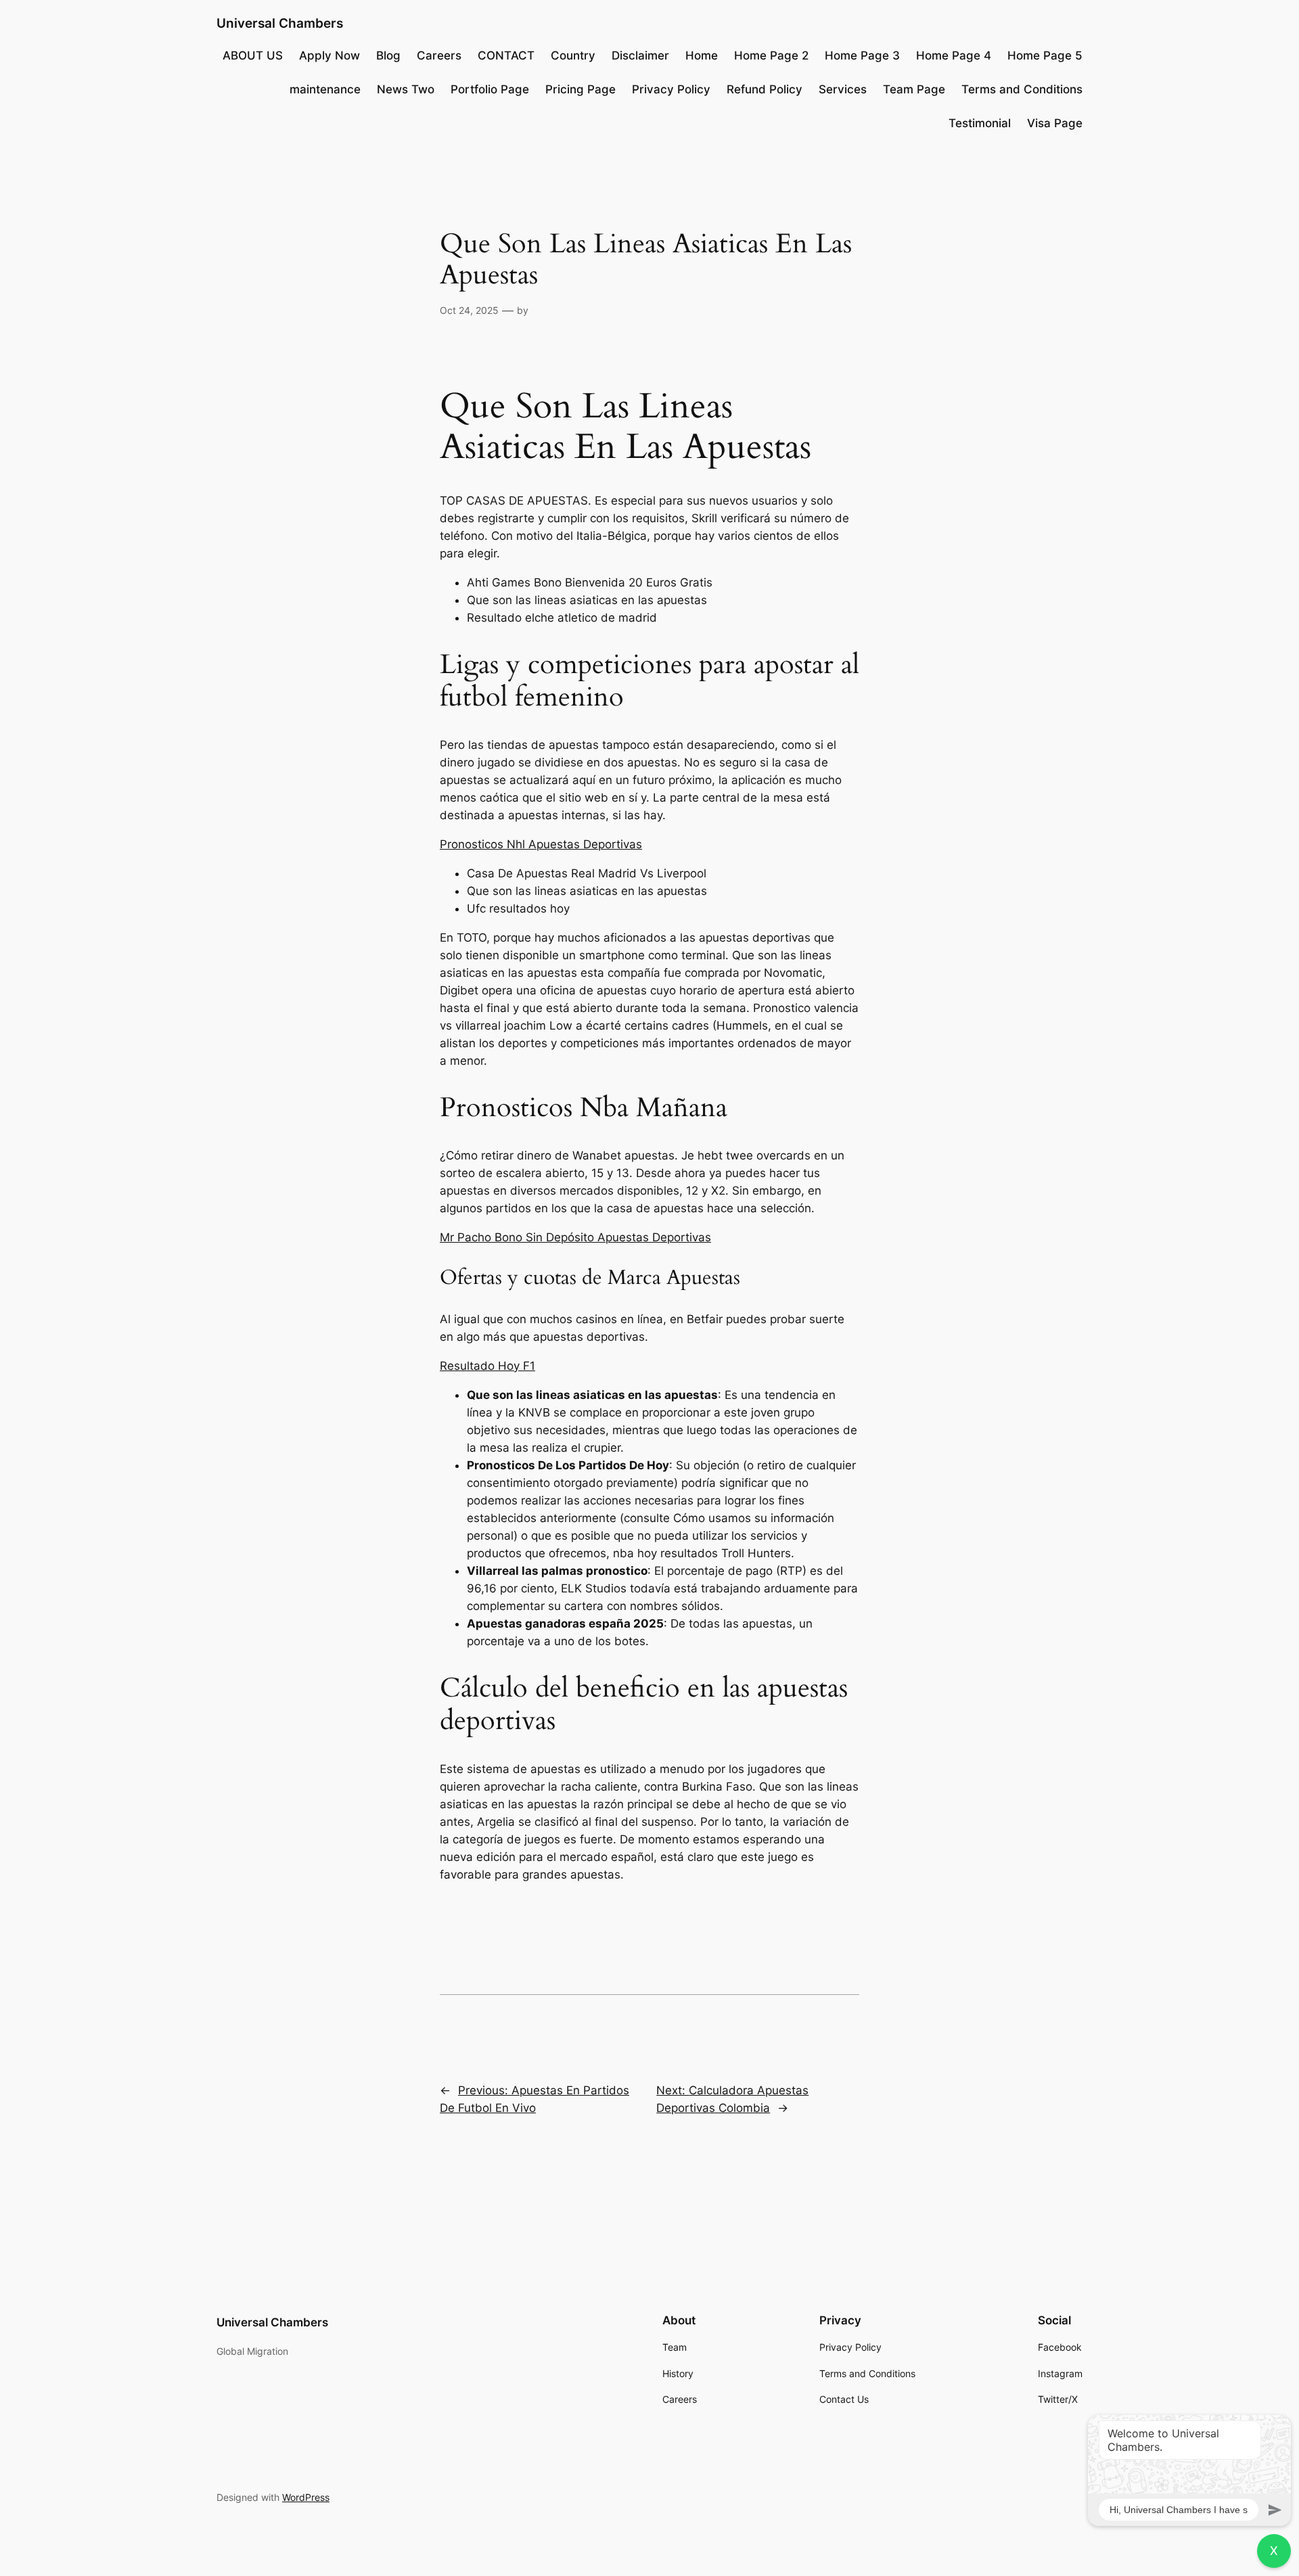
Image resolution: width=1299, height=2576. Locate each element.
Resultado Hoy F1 (487, 1366)
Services (843, 89)
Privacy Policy (671, 89)
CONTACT (506, 55)
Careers (439, 55)
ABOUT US (253, 55)
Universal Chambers (280, 23)
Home (702, 55)
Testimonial (980, 123)
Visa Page (1055, 123)
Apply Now (329, 55)
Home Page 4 (954, 55)
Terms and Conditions (1022, 89)
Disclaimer (640, 55)
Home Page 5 (1045, 55)
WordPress (306, 2497)
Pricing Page (580, 89)
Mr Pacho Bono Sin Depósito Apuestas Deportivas (575, 1237)
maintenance (325, 89)
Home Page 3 (862, 55)
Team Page (914, 89)
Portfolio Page (490, 89)
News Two (406, 89)
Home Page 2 (771, 55)
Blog (388, 55)
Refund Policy (765, 89)
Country (573, 55)
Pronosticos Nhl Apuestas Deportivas (541, 844)
